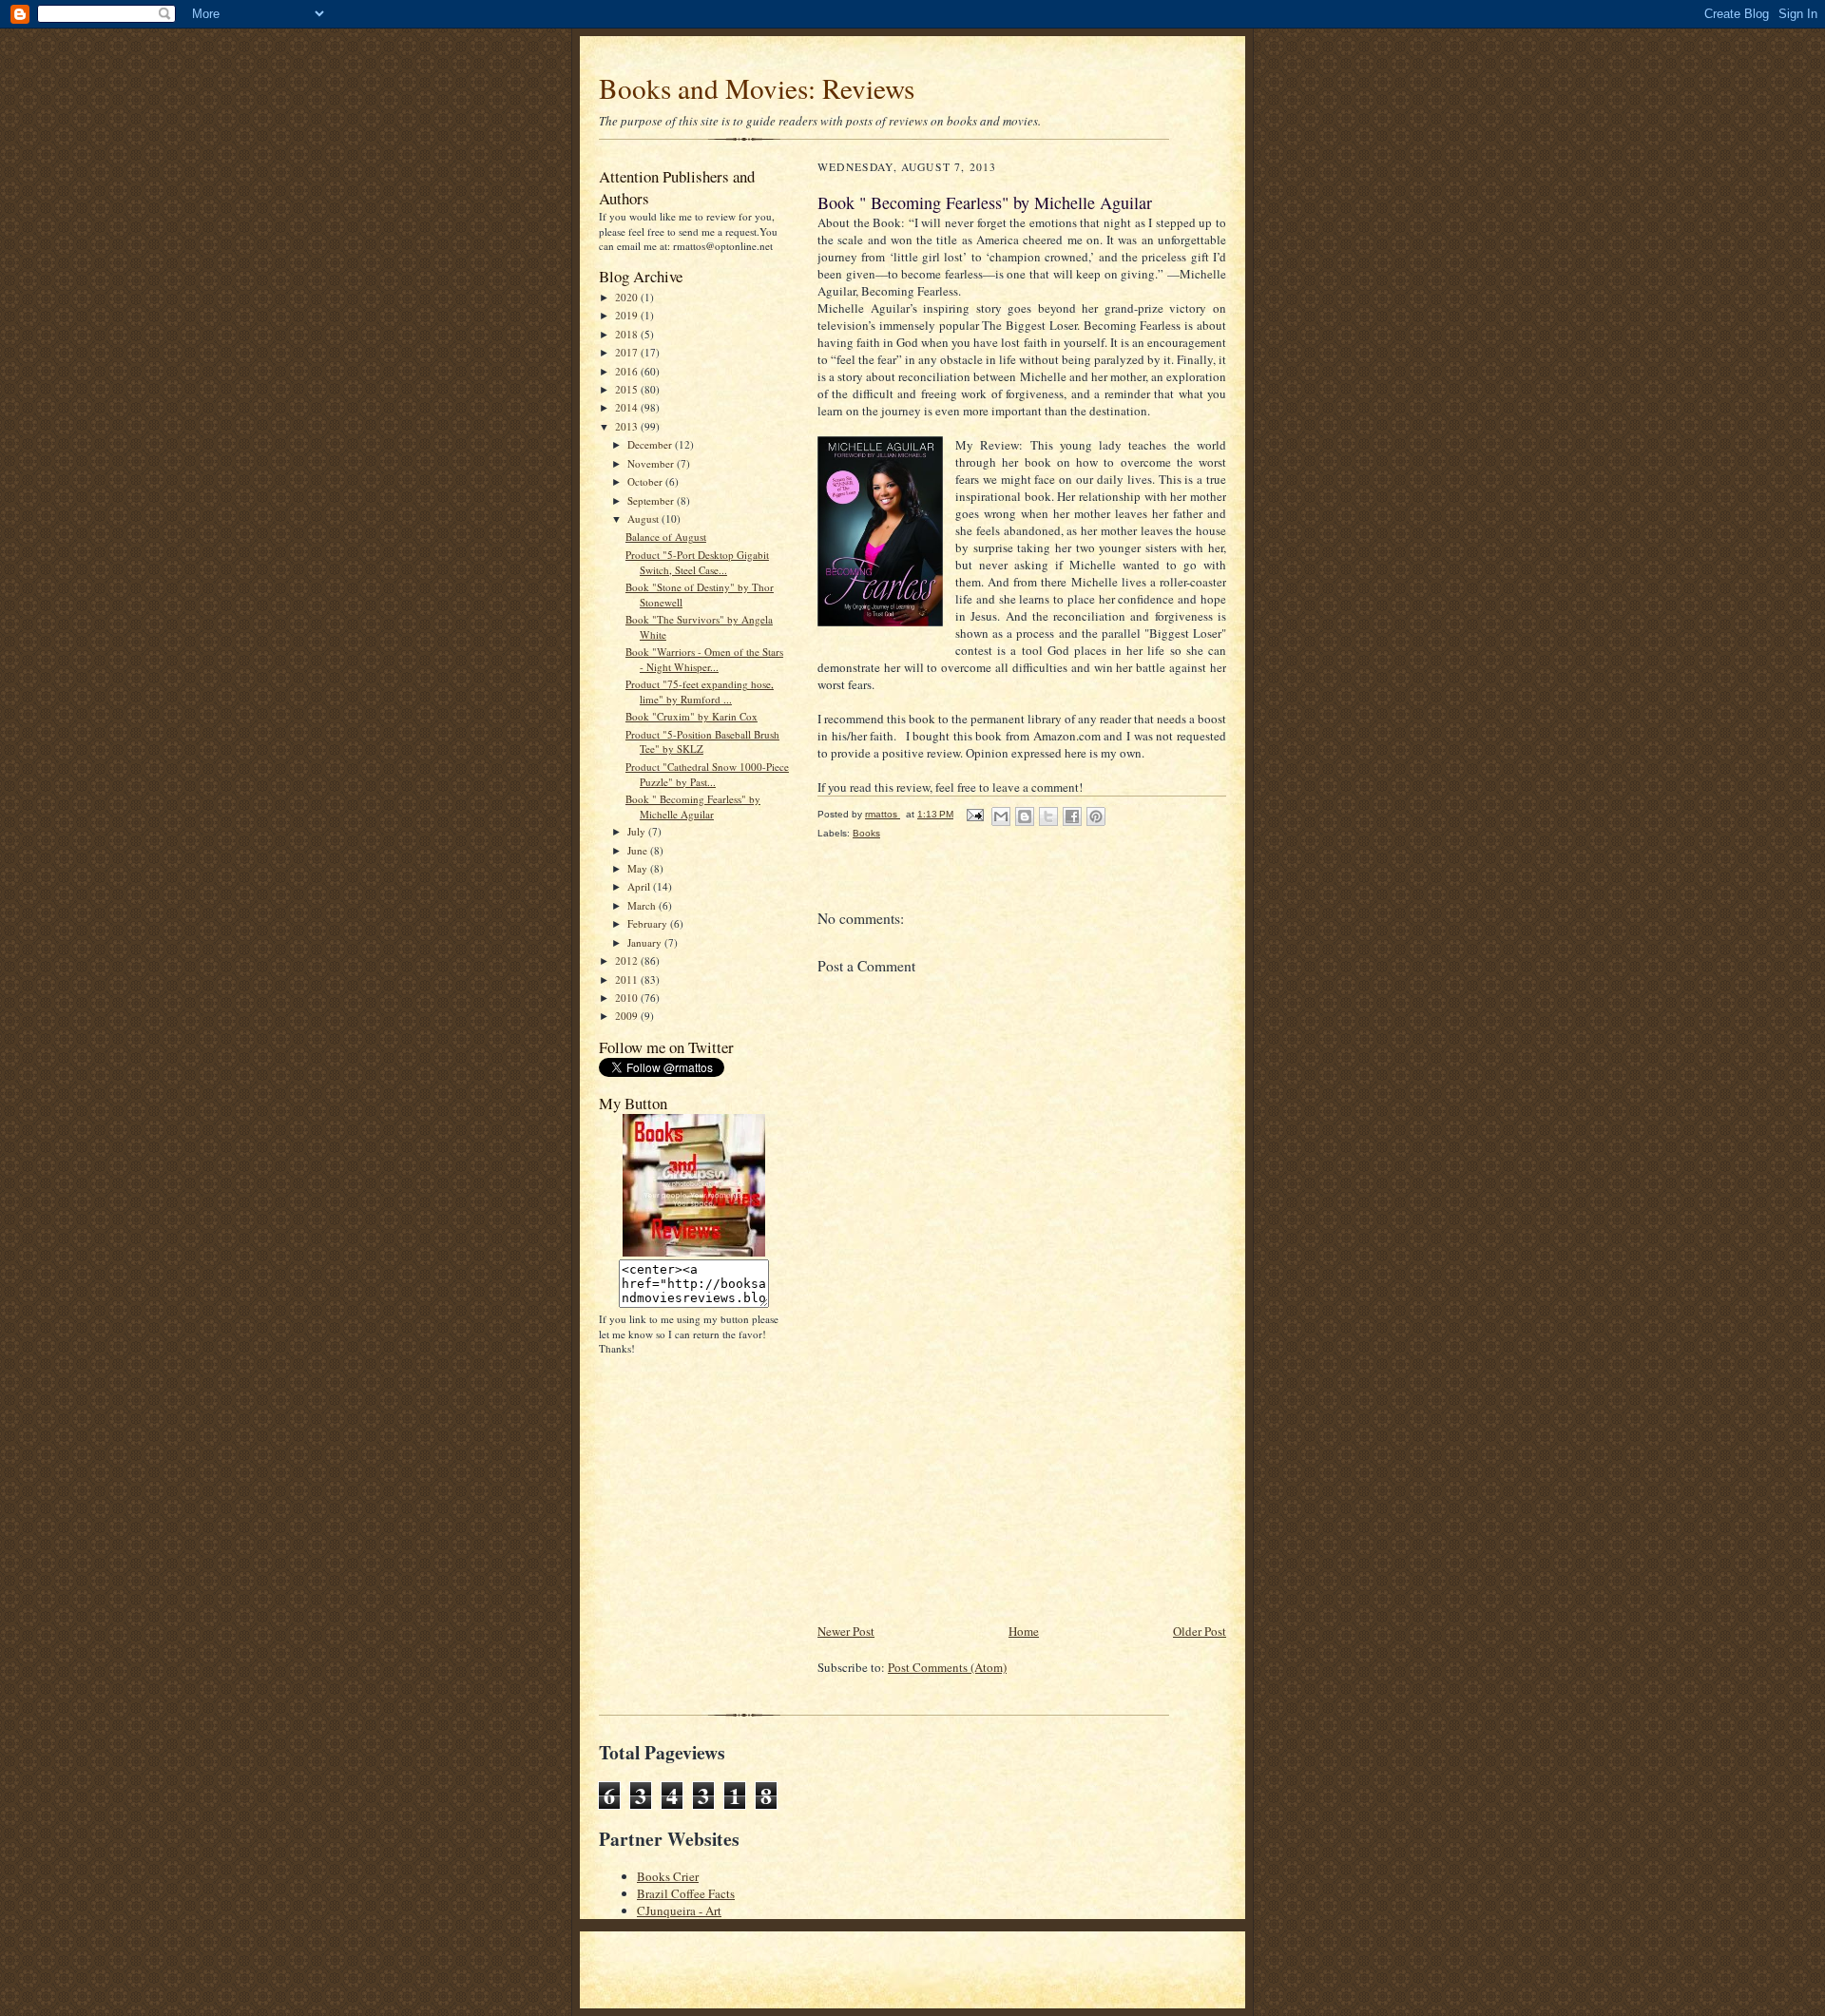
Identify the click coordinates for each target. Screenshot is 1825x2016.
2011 (628, 979)
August (644, 518)
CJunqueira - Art (679, 1910)
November (652, 463)
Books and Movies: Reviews (757, 88)
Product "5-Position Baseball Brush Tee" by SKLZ (702, 742)
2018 (628, 334)
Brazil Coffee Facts (686, 1893)
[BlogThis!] (1025, 816)
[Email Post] (974, 814)
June (639, 850)
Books (866, 833)
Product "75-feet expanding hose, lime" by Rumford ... (700, 691)
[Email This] (1001, 816)
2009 (628, 1016)
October (646, 481)
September (652, 500)
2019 (628, 315)
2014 (628, 407)
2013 (628, 426)
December (651, 444)
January (646, 942)
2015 (628, 389)
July (638, 831)
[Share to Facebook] (1072, 816)
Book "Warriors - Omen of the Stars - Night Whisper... (704, 659)
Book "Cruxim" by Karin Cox (692, 716)
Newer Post (846, 1631)
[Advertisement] (960, 1488)
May (639, 868)
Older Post (1200, 1631)
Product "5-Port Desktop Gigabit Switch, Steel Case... (697, 562)
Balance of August (666, 537)
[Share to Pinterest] (1096, 816)
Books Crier (668, 1876)
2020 (628, 297)
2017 (628, 352)
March (643, 905)
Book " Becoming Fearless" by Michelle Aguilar (693, 806)
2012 (628, 960)
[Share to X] (1048, 816)
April (640, 886)
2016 (628, 371)
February (649, 923)
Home (1024, 1631)
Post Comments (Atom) (947, 1667)
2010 (628, 998)
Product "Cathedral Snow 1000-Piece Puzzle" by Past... (707, 774)
